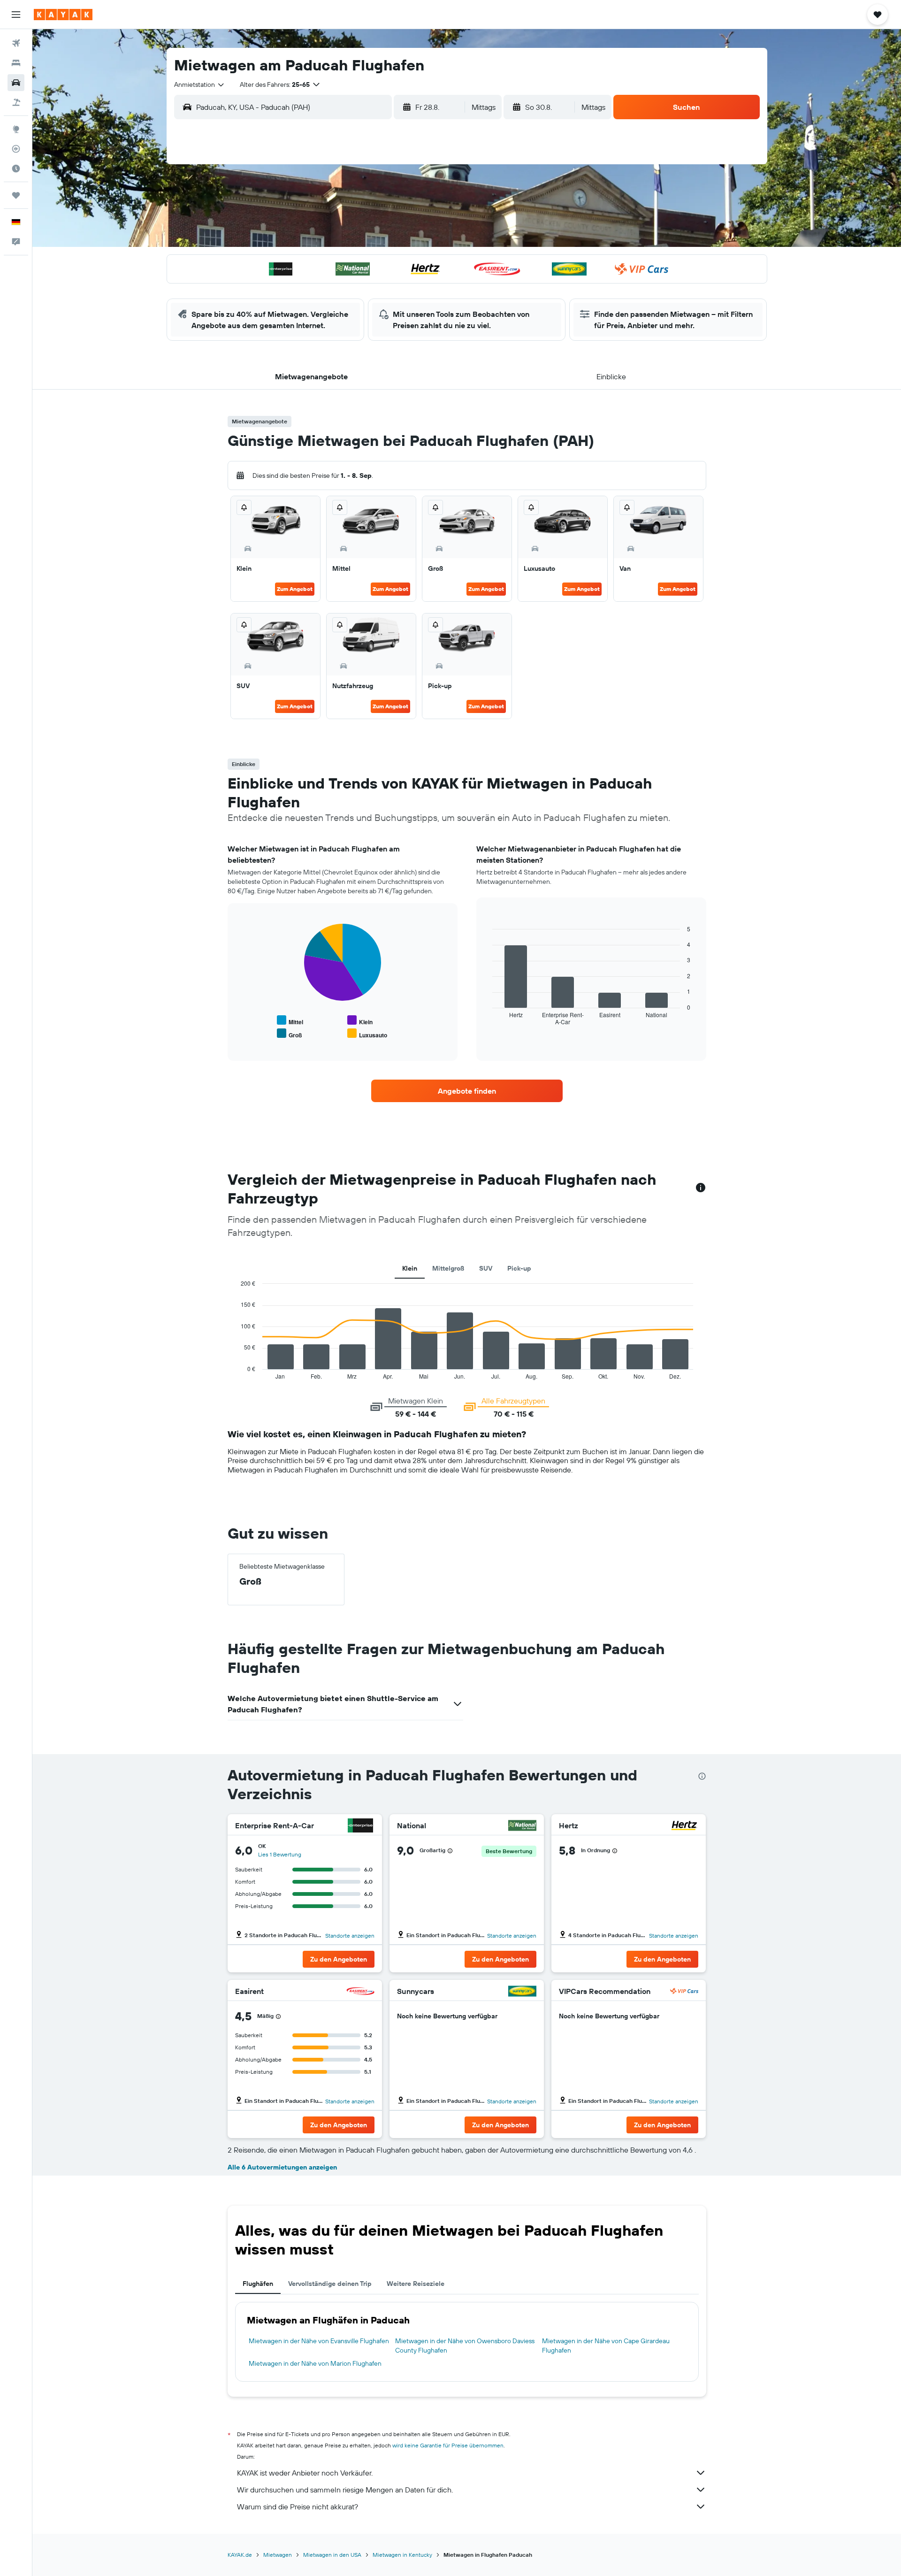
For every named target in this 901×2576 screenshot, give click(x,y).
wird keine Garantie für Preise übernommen (448, 2445)
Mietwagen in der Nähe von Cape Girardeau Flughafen (606, 2346)
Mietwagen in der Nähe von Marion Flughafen (315, 2363)
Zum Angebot (295, 589)
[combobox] (200, 84)
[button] (16, 15)
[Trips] (16, 195)
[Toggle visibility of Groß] (289, 1034)
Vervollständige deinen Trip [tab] (330, 2284)
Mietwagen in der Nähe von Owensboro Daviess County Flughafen (465, 2346)
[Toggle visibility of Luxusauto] (367, 1034)
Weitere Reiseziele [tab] (416, 2284)
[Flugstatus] (16, 149)
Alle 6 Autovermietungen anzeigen (282, 2167)
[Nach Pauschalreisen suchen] (16, 102)
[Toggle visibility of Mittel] (290, 1021)
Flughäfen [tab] (258, 2284)
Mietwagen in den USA (332, 2555)
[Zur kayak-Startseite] (63, 15)
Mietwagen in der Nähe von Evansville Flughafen (319, 2341)
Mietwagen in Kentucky (402, 2555)
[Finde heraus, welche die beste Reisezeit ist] (16, 169)
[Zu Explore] (16, 129)
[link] (467, 1091)
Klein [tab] (410, 1268)
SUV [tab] (486, 1268)
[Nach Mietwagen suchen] (16, 83)
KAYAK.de (240, 2555)
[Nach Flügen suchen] (16, 43)
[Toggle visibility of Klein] (360, 1021)
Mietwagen (278, 2555)
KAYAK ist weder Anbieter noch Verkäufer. (305, 2473)
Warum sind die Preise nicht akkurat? (298, 2507)
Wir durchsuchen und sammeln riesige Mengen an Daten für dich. (345, 2490)
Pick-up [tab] (519, 1268)
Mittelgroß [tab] (448, 1268)
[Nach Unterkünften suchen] (16, 63)
